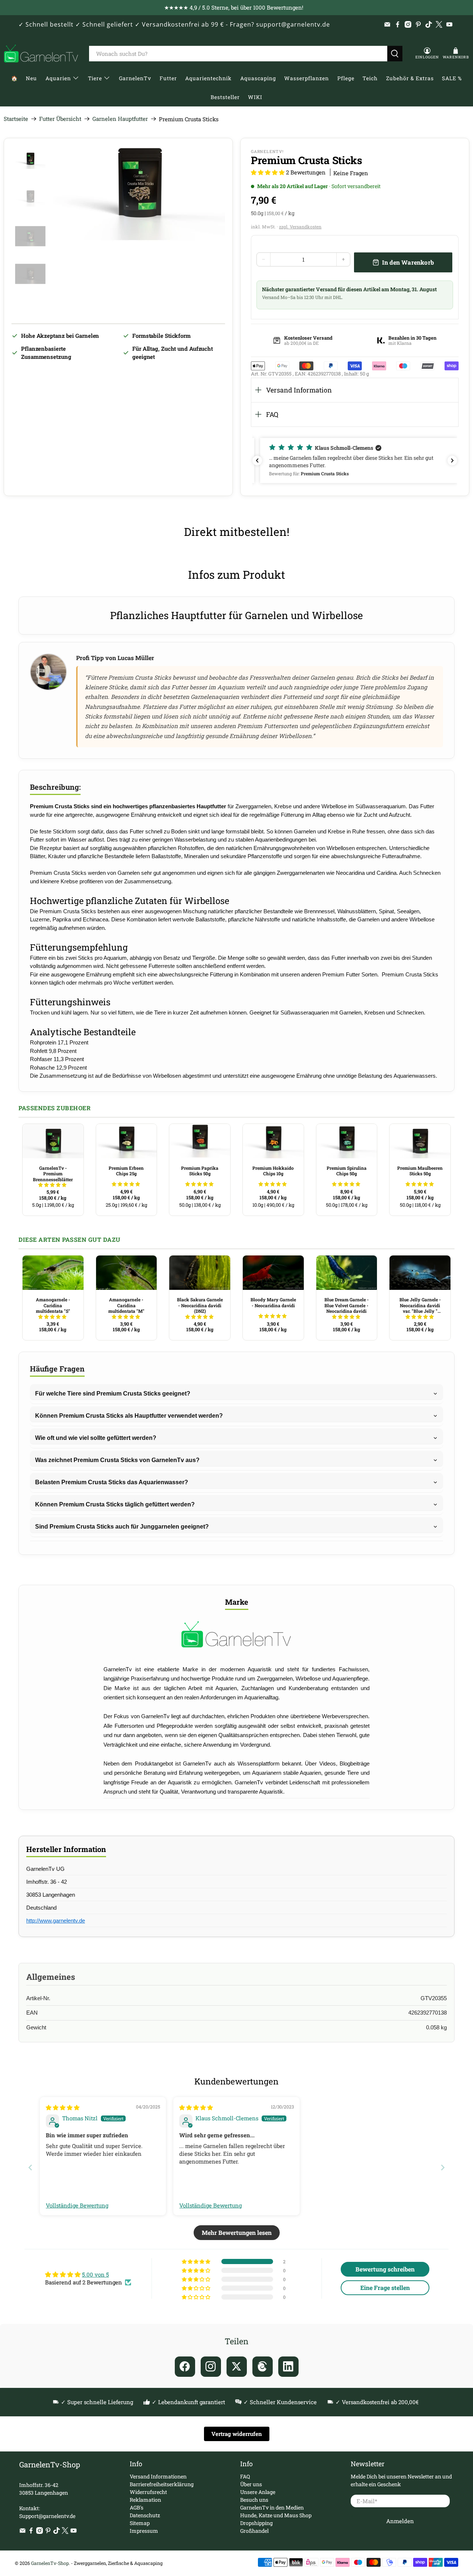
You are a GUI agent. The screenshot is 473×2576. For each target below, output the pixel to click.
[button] (268, 172)
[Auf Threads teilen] (263, 2367)
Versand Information (299, 390)
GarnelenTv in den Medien (272, 2507)
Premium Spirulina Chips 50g (347, 1171)
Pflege (346, 78)
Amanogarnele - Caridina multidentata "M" (126, 1305)
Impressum (144, 2531)
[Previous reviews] (257, 461)
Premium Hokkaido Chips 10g (273, 1171)
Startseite (16, 119)
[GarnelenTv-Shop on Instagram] (408, 24)
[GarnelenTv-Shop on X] (439, 24)
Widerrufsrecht (148, 2492)
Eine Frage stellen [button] (385, 2288)
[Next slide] (443, 2167)
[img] (63, 2107)
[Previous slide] (30, 2167)
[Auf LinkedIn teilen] (288, 2367)
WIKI (255, 97)
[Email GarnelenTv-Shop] (387, 24)
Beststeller (225, 97)
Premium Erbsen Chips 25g (126, 1171)
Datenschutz (145, 2515)
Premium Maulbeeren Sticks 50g (420, 1171)
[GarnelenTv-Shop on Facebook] (398, 24)
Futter (168, 78)
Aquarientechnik (208, 78)
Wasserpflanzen (307, 78)
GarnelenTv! (267, 151)
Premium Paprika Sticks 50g (200, 1171)
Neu (31, 78)
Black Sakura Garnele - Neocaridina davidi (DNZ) (200, 1305)
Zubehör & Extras (410, 78)
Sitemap (140, 2523)
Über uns (251, 2484)
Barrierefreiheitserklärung (162, 2484)
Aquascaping (258, 78)
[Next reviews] (452, 461)
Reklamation (145, 2500)
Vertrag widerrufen (237, 2434)
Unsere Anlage (258, 2492)
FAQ (272, 414)
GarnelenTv (135, 78)
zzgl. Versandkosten (300, 227)
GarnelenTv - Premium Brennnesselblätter (53, 1174)
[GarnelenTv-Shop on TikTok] (429, 24)
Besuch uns (254, 2500)
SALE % (452, 78)
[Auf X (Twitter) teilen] (237, 2367)
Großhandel (254, 2531)
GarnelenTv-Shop (50, 2563)
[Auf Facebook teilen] (185, 2367)
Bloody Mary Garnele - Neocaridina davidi (273, 1302)
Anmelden (400, 2521)
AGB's (137, 2507)
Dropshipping (256, 2523)
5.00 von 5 (96, 2274)
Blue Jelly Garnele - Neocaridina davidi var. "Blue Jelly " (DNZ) (420, 1305)
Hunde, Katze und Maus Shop (276, 2515)
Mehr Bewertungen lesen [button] (237, 2232)
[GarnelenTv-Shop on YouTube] (449, 24)
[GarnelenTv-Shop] (41, 54)
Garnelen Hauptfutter (120, 119)
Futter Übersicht (60, 119)
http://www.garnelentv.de (56, 1921)
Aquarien (58, 78)
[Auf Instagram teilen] (211, 2367)
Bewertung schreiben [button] (385, 2269)
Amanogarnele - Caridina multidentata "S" (53, 1305)
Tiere (95, 78)
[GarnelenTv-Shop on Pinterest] (418, 24)
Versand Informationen (158, 2476)
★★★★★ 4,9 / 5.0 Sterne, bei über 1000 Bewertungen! (234, 7)
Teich (370, 78)
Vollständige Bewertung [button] (77, 2205)
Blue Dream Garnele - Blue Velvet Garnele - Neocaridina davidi (347, 1305)
